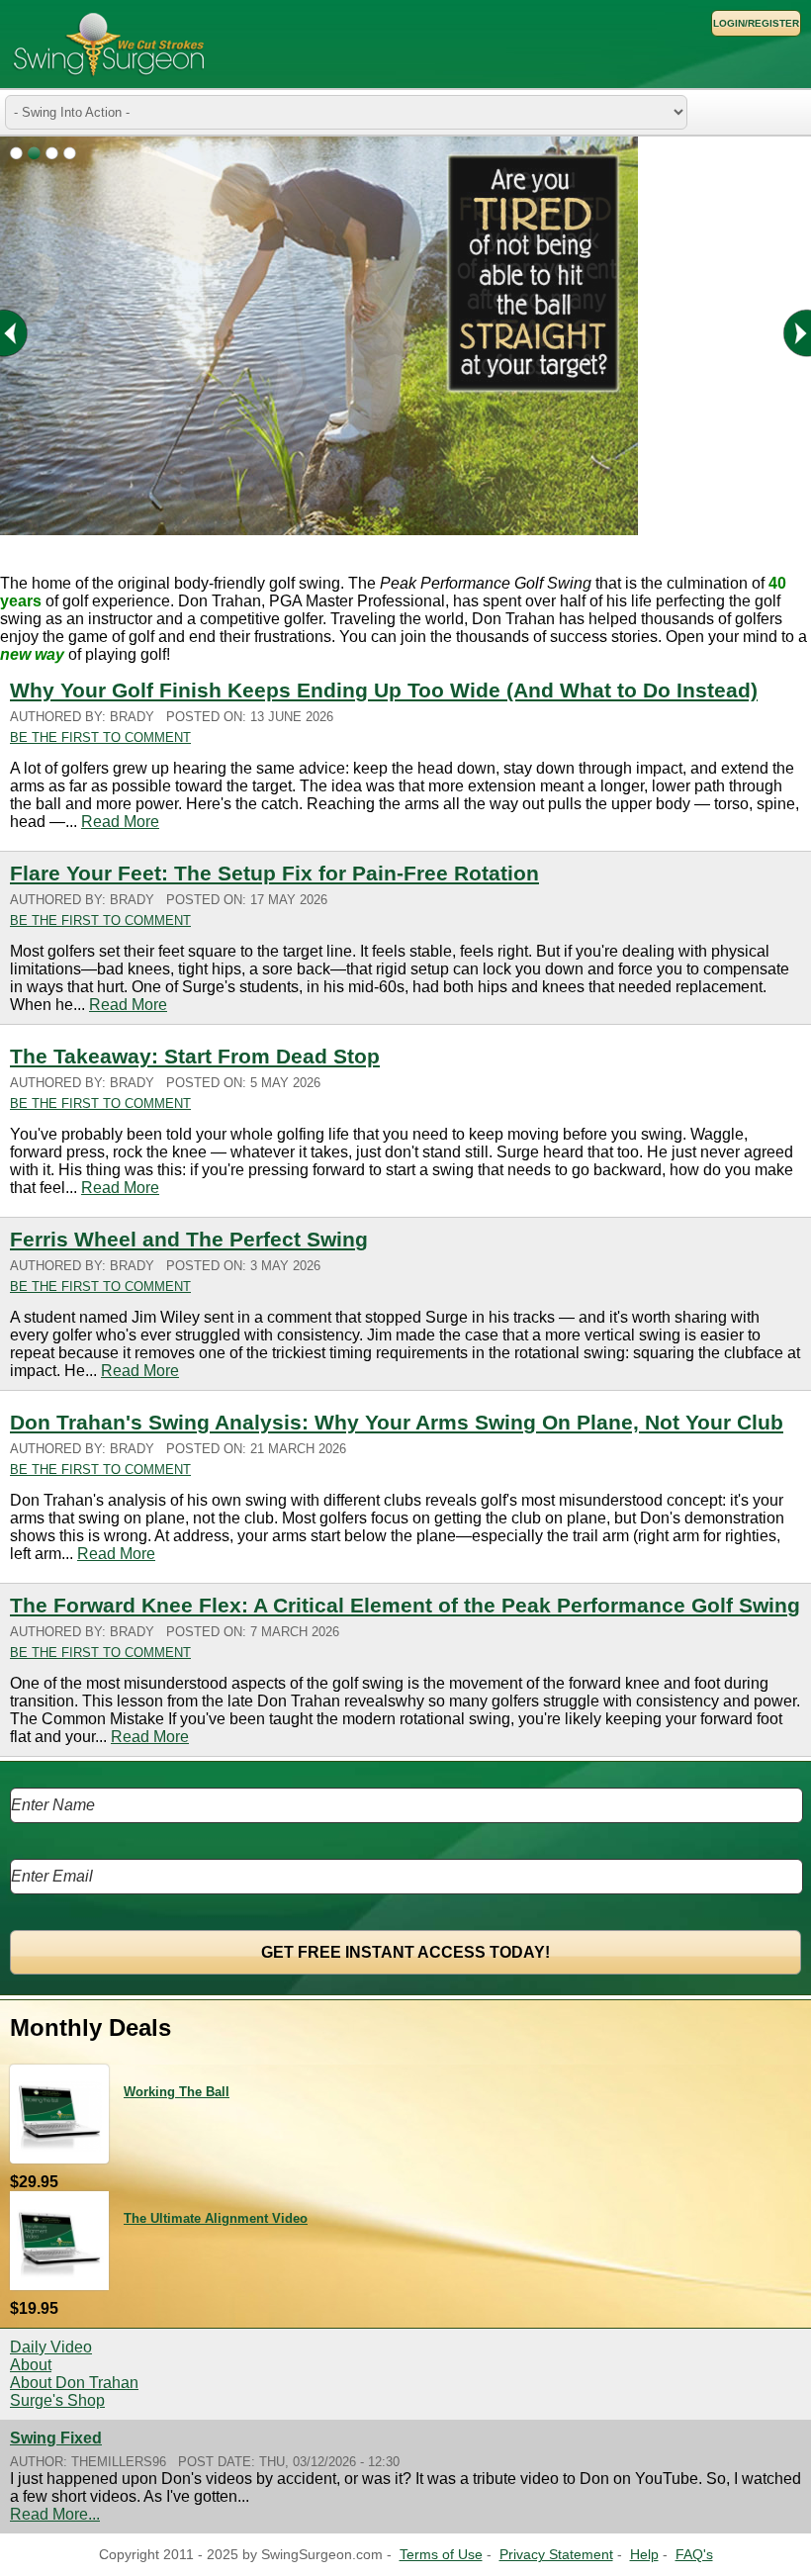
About (31, 2365)
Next (785, 333)
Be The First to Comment (100, 737)
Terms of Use (441, 2555)
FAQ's (694, 2555)
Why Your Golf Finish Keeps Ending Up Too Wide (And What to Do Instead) (384, 690)
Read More (120, 822)
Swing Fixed (56, 2438)
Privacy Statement (556, 2555)
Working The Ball (177, 2092)
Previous (26, 333)
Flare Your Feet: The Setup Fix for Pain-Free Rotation (274, 873)
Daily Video (51, 2347)
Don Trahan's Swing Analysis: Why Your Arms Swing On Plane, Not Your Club (397, 1422)
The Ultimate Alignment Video (216, 2218)
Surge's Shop (57, 2400)
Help (644, 2555)
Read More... (55, 2514)
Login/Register (756, 23)
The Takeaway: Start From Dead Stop (195, 1056)
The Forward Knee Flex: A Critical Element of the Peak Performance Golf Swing (405, 1605)
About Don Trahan (74, 2383)
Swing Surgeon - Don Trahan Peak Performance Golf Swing (109, 44)
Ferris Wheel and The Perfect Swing (189, 1239)
